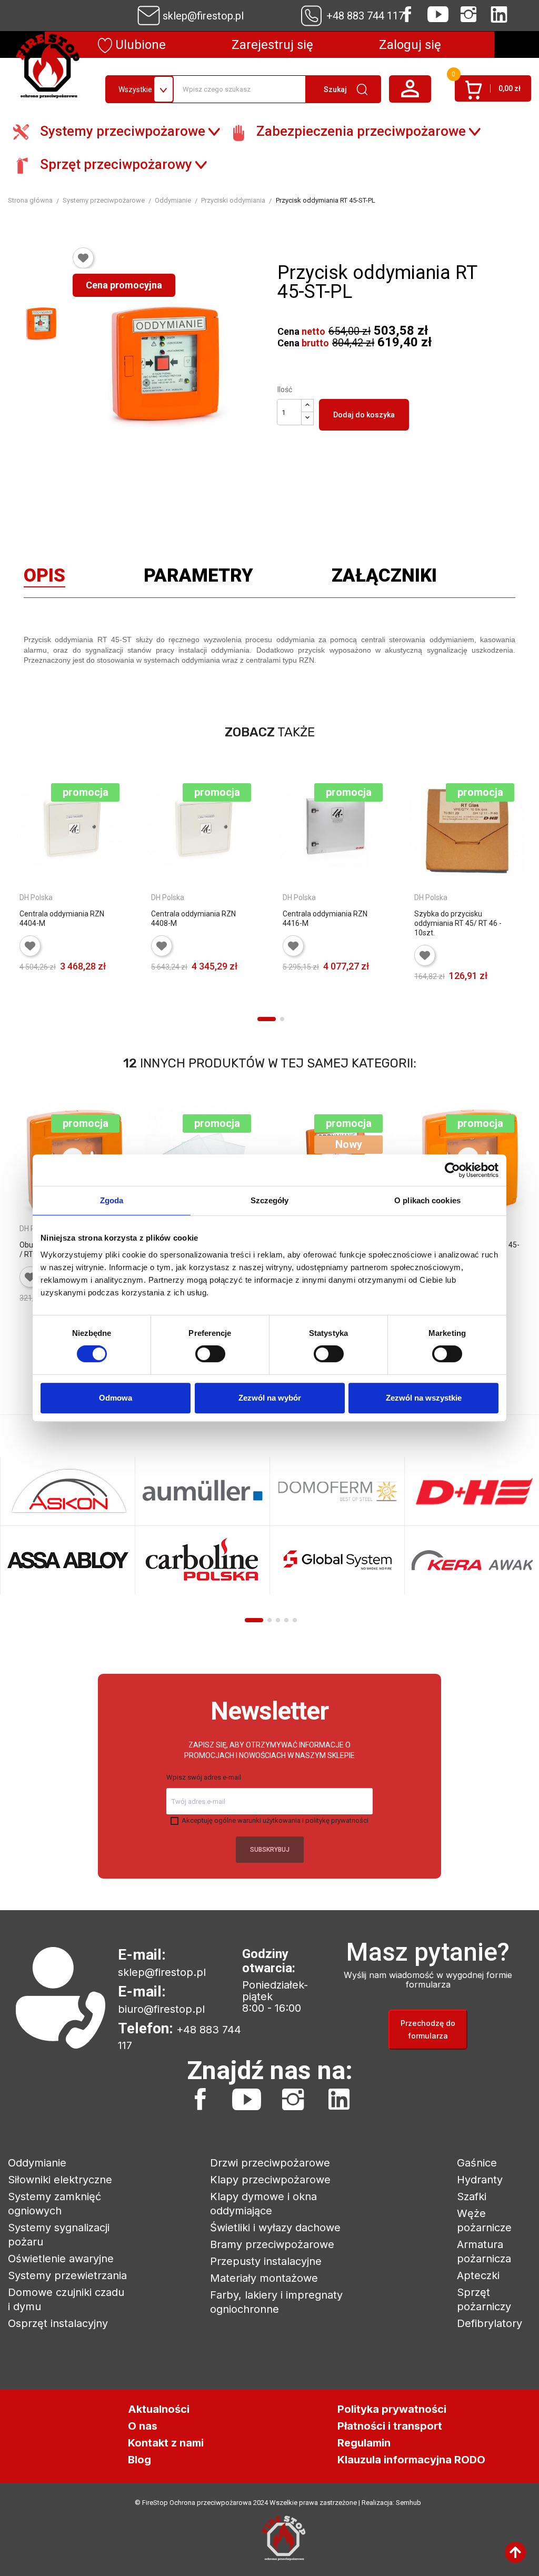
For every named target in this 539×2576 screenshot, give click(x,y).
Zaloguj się (410, 45)
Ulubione (139, 45)
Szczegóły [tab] (270, 1200)
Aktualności (159, 2409)
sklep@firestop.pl (203, 16)
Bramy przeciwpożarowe (272, 2244)
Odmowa (116, 1398)
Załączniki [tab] (384, 578)
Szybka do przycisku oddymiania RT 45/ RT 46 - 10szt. (458, 923)
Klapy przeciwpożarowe (270, 2180)
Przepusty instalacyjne (266, 2261)
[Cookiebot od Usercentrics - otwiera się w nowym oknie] (452, 1170)
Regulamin (364, 2443)
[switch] (210, 1354)
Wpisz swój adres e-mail (204, 1777)
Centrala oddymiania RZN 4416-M (325, 918)
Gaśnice (477, 2163)
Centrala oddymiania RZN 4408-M (193, 918)
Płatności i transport (390, 2426)
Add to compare (27, 1003)
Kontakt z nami (166, 2443)
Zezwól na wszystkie (424, 1398)
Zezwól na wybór (270, 1398)
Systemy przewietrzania (67, 2275)
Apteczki (478, 2275)
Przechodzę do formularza (428, 2029)
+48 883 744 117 (365, 16)
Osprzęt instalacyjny (58, 2323)
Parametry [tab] (198, 578)
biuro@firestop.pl (161, 2009)
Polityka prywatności (392, 2409)
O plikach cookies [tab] (427, 1200)
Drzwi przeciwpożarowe (270, 2163)
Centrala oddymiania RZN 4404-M (62, 918)
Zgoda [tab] (112, 1200)
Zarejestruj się (272, 45)
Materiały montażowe (264, 2278)
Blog (139, 2460)
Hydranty (480, 2180)
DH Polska (36, 897)
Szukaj (335, 89)
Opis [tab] (44, 578)
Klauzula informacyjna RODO (411, 2460)
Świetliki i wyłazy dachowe (275, 2228)
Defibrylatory (490, 2323)
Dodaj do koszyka (364, 415)
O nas (143, 2426)
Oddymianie (37, 2163)
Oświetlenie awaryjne (61, 2259)
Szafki (472, 2196)
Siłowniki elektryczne (60, 2180)
